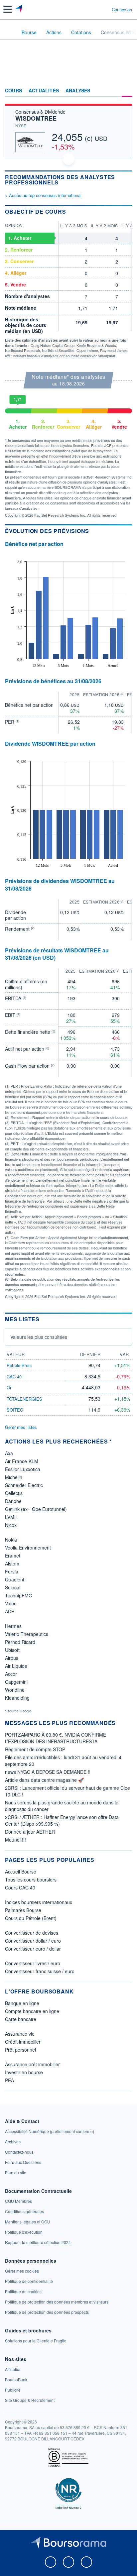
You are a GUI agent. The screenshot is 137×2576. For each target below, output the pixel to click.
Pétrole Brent (19, 1365)
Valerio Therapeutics (27, 1634)
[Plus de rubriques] (127, 91)
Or (9, 1388)
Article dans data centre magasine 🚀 (44, 1780)
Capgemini (16, 1682)
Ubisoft (12, 1650)
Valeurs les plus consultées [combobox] (39, 1337)
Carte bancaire (21, 2019)
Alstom (12, 1563)
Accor (11, 1674)
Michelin (14, 1477)
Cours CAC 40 (20, 1887)
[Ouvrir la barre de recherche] (94, 9)
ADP (10, 1611)
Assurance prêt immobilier (32, 2064)
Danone (13, 1501)
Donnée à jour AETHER (30, 1832)
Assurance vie (20, 2034)
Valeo (11, 1603)
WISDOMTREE (36, 118)
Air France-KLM (22, 1461)
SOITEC (15, 1410)
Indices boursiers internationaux (39, 1902)
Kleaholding (17, 1698)
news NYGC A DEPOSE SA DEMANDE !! (48, 1772)
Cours (13, 91)
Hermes (13, 1626)
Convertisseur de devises (32, 1933)
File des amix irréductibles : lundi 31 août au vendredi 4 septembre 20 (63, 1761)
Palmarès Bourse (23, 1910)
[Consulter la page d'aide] (104, 9)
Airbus (12, 1658)
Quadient (15, 1579)
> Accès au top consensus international (43, 195)
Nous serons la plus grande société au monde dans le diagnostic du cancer (62, 1806)
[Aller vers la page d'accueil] (19, 9)
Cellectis (14, 1493)
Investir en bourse (24, 2072)
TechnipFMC (18, 1595)
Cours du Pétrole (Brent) (31, 1918)
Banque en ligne (22, 2003)
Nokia (11, 1540)
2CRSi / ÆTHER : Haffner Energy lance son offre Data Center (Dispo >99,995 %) (62, 1820)
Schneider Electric (24, 1485)
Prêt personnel (20, 2050)
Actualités (44, 91)
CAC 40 (14, 1377)
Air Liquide (16, 1666)
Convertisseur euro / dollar (33, 1949)
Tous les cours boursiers (31, 1879)
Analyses (78, 91)
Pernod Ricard (20, 1642)
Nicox (11, 1525)
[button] (8, 9)
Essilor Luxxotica (23, 1469)
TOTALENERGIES (24, 1399)
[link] (50, 2131)
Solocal (13, 1587)
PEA (9, 2080)
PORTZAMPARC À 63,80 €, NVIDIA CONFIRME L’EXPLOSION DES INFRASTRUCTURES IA (56, 1738)
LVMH (11, 1517)
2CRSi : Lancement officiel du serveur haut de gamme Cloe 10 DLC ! (68, 1791)
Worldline (15, 1690)
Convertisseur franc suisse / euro (40, 1971)
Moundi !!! (15, 1840)
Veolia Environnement (28, 1548)
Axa (9, 1453)
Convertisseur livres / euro (33, 1963)
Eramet (13, 1556)
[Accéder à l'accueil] (9, 32)
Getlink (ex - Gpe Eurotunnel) (36, 1509)
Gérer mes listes (21, 1427)
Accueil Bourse (21, 1872)
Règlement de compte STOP (35, 1749)
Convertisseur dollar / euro (33, 1941)
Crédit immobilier (23, 2042)
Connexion (122, 10)
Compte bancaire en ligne (32, 2011)
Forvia (12, 1571)
